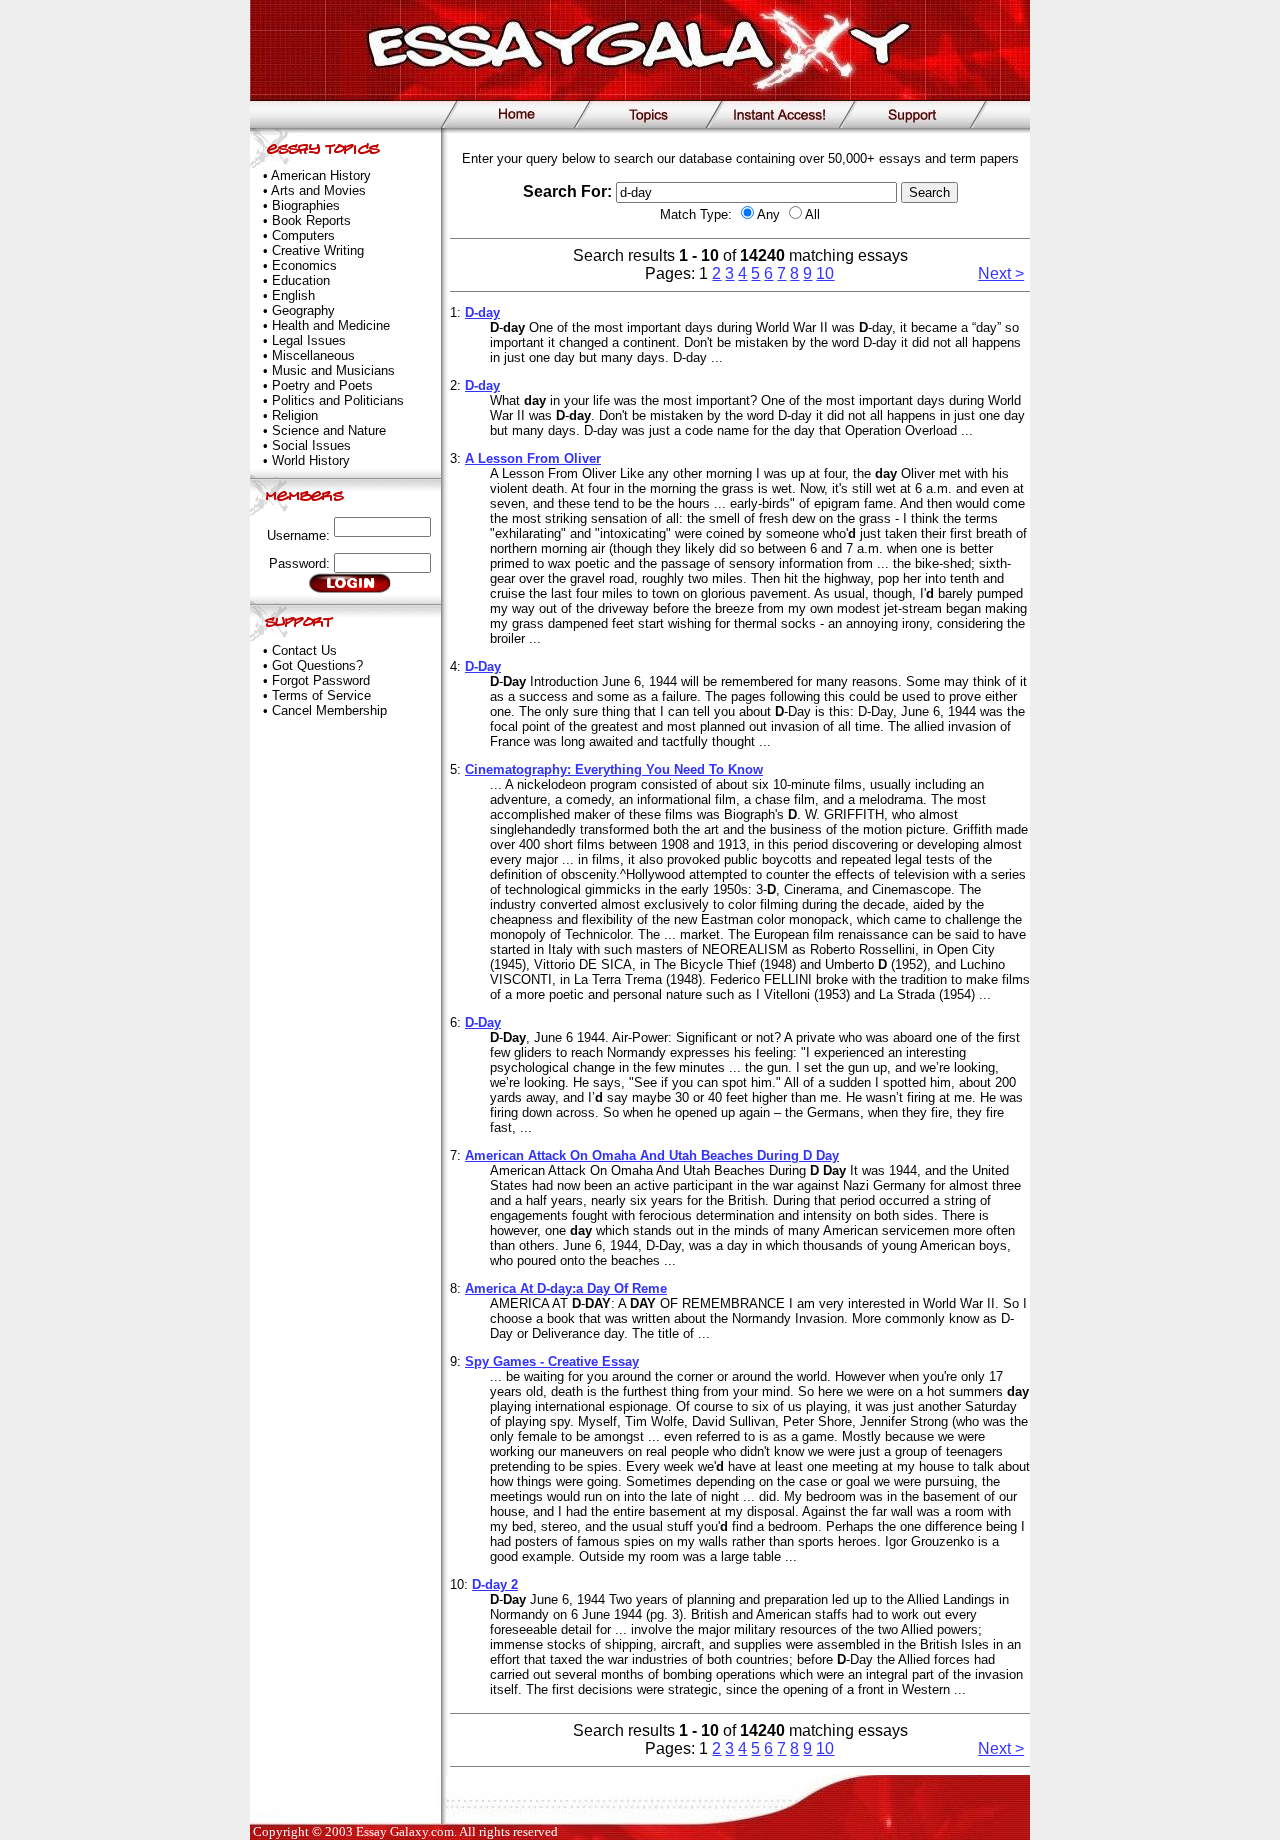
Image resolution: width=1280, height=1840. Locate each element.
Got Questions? (317, 665)
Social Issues (311, 445)
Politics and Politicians (338, 400)
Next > (1001, 273)
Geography (303, 310)
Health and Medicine (331, 325)
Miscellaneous (313, 355)
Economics (304, 265)
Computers (303, 235)
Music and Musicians (333, 370)
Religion (295, 415)
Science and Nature (329, 430)
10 (825, 273)
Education (301, 280)
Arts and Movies (318, 190)
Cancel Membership (329, 710)
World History (311, 460)
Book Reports (311, 220)
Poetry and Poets (322, 385)
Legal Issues (309, 340)
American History (321, 175)
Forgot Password (321, 680)
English (293, 295)
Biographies (306, 205)
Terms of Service (321, 695)
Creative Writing (318, 250)
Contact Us (304, 650)
